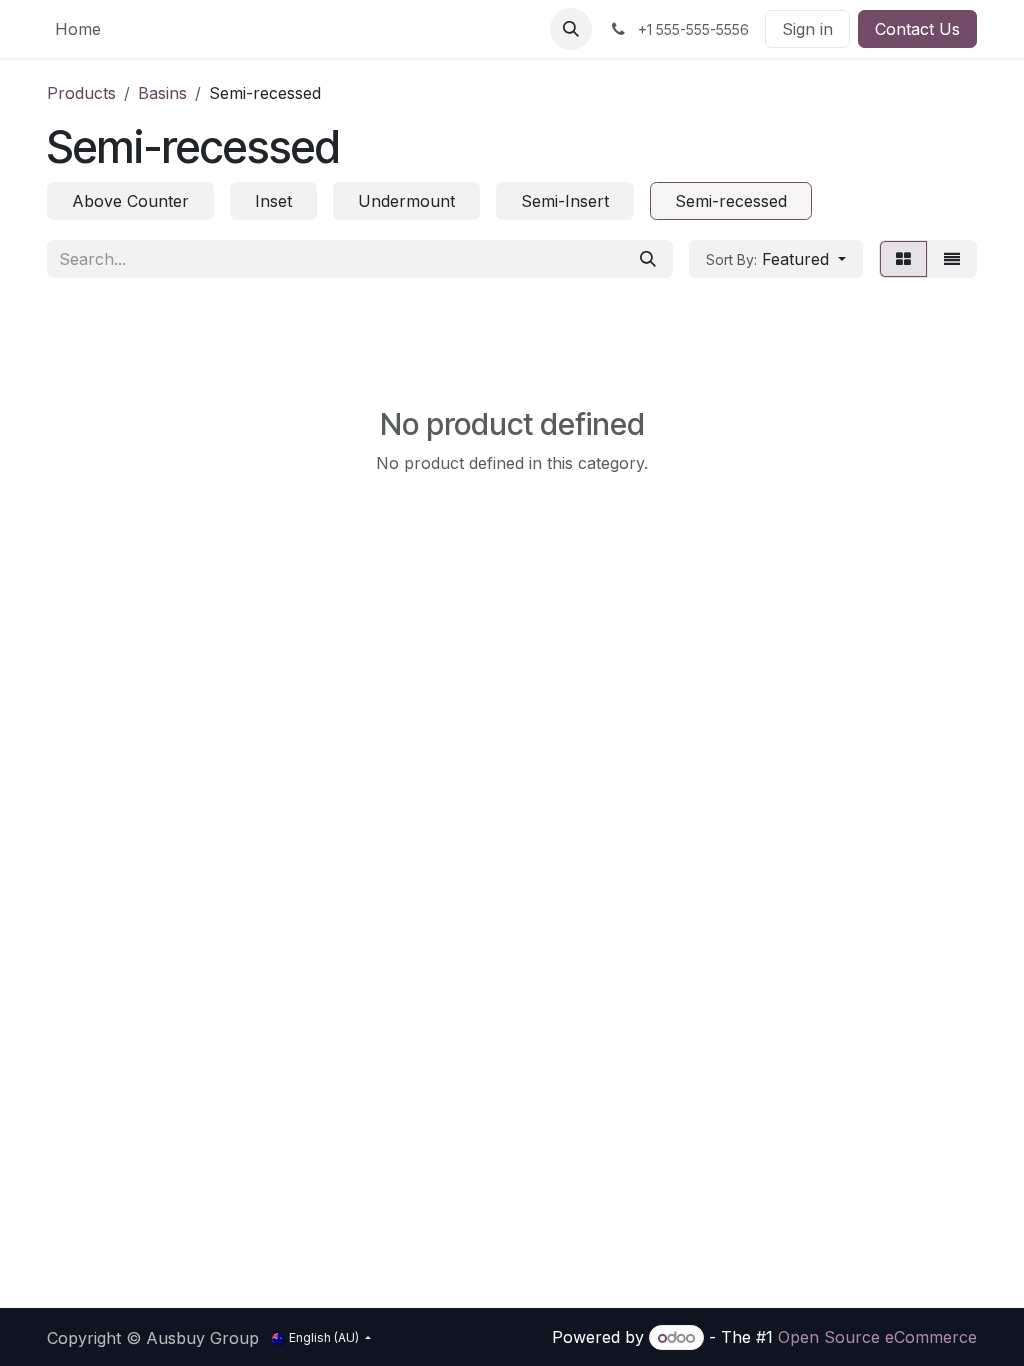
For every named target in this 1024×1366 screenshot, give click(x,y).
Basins (162, 93)
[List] (952, 259)
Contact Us (917, 29)
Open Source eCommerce (877, 1337)
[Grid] (903, 259)
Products (81, 93)
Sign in (807, 29)
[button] (571, 29)
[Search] (648, 259)
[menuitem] (78, 29)
